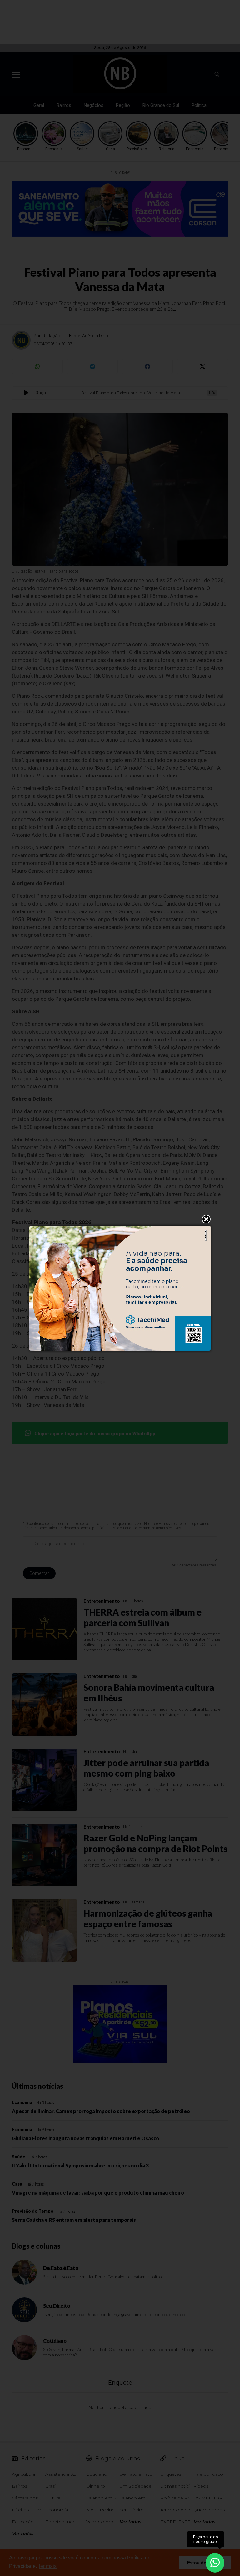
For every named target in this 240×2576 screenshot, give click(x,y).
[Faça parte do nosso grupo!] (215, 2560)
